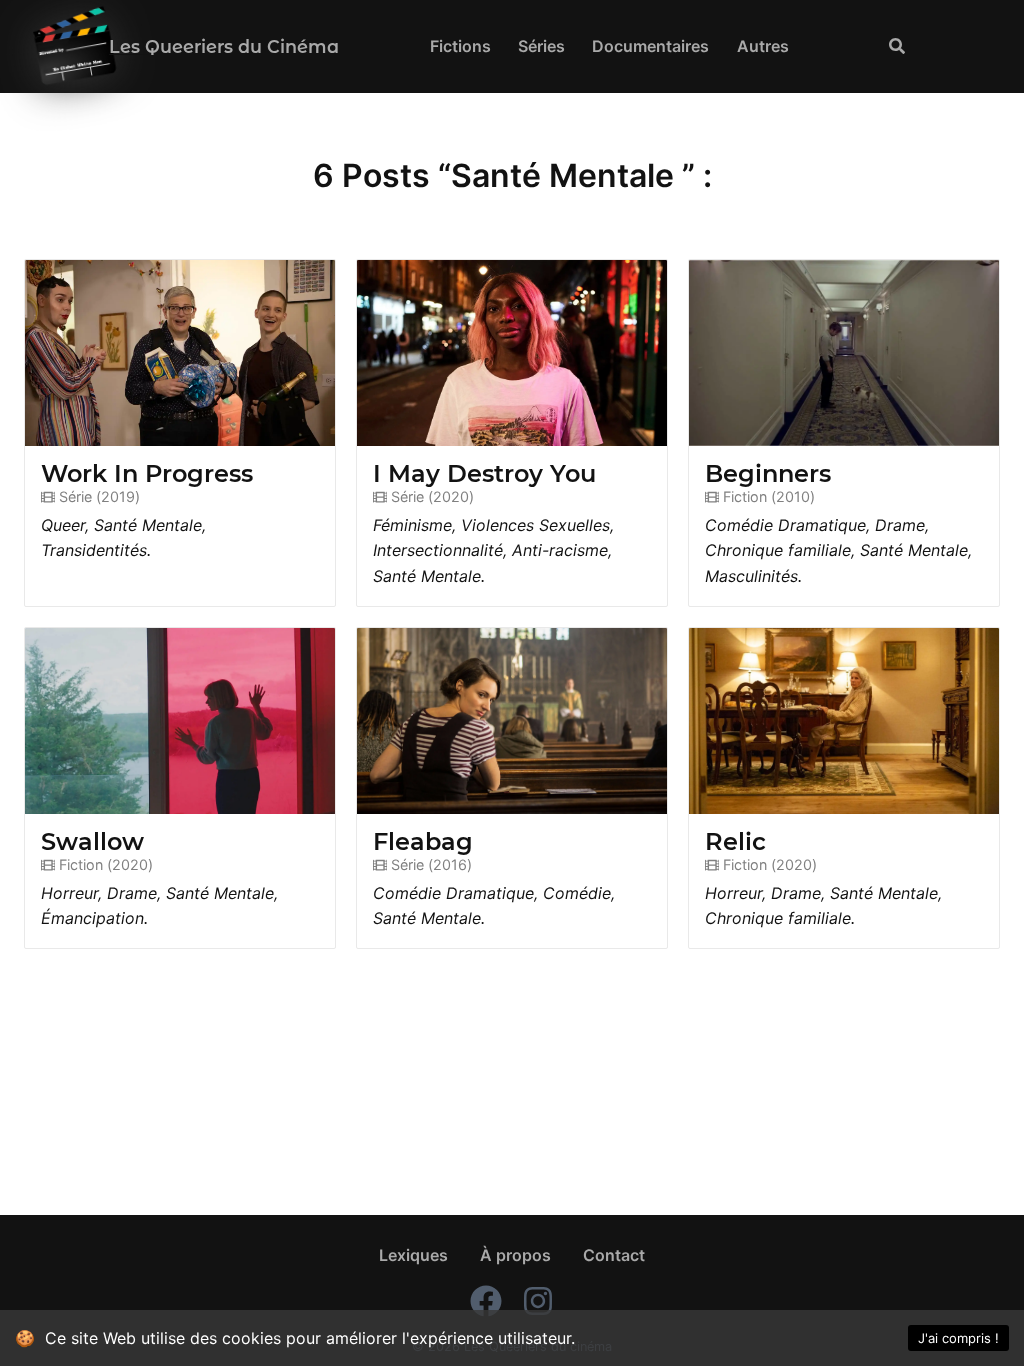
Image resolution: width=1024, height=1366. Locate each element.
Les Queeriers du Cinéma (224, 46)
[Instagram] (538, 1303)
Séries (541, 46)
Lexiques (413, 1255)
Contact (614, 1255)
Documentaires (650, 46)
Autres (763, 46)
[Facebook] (486, 1303)
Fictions (460, 46)
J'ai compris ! (958, 1338)
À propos (515, 1255)
